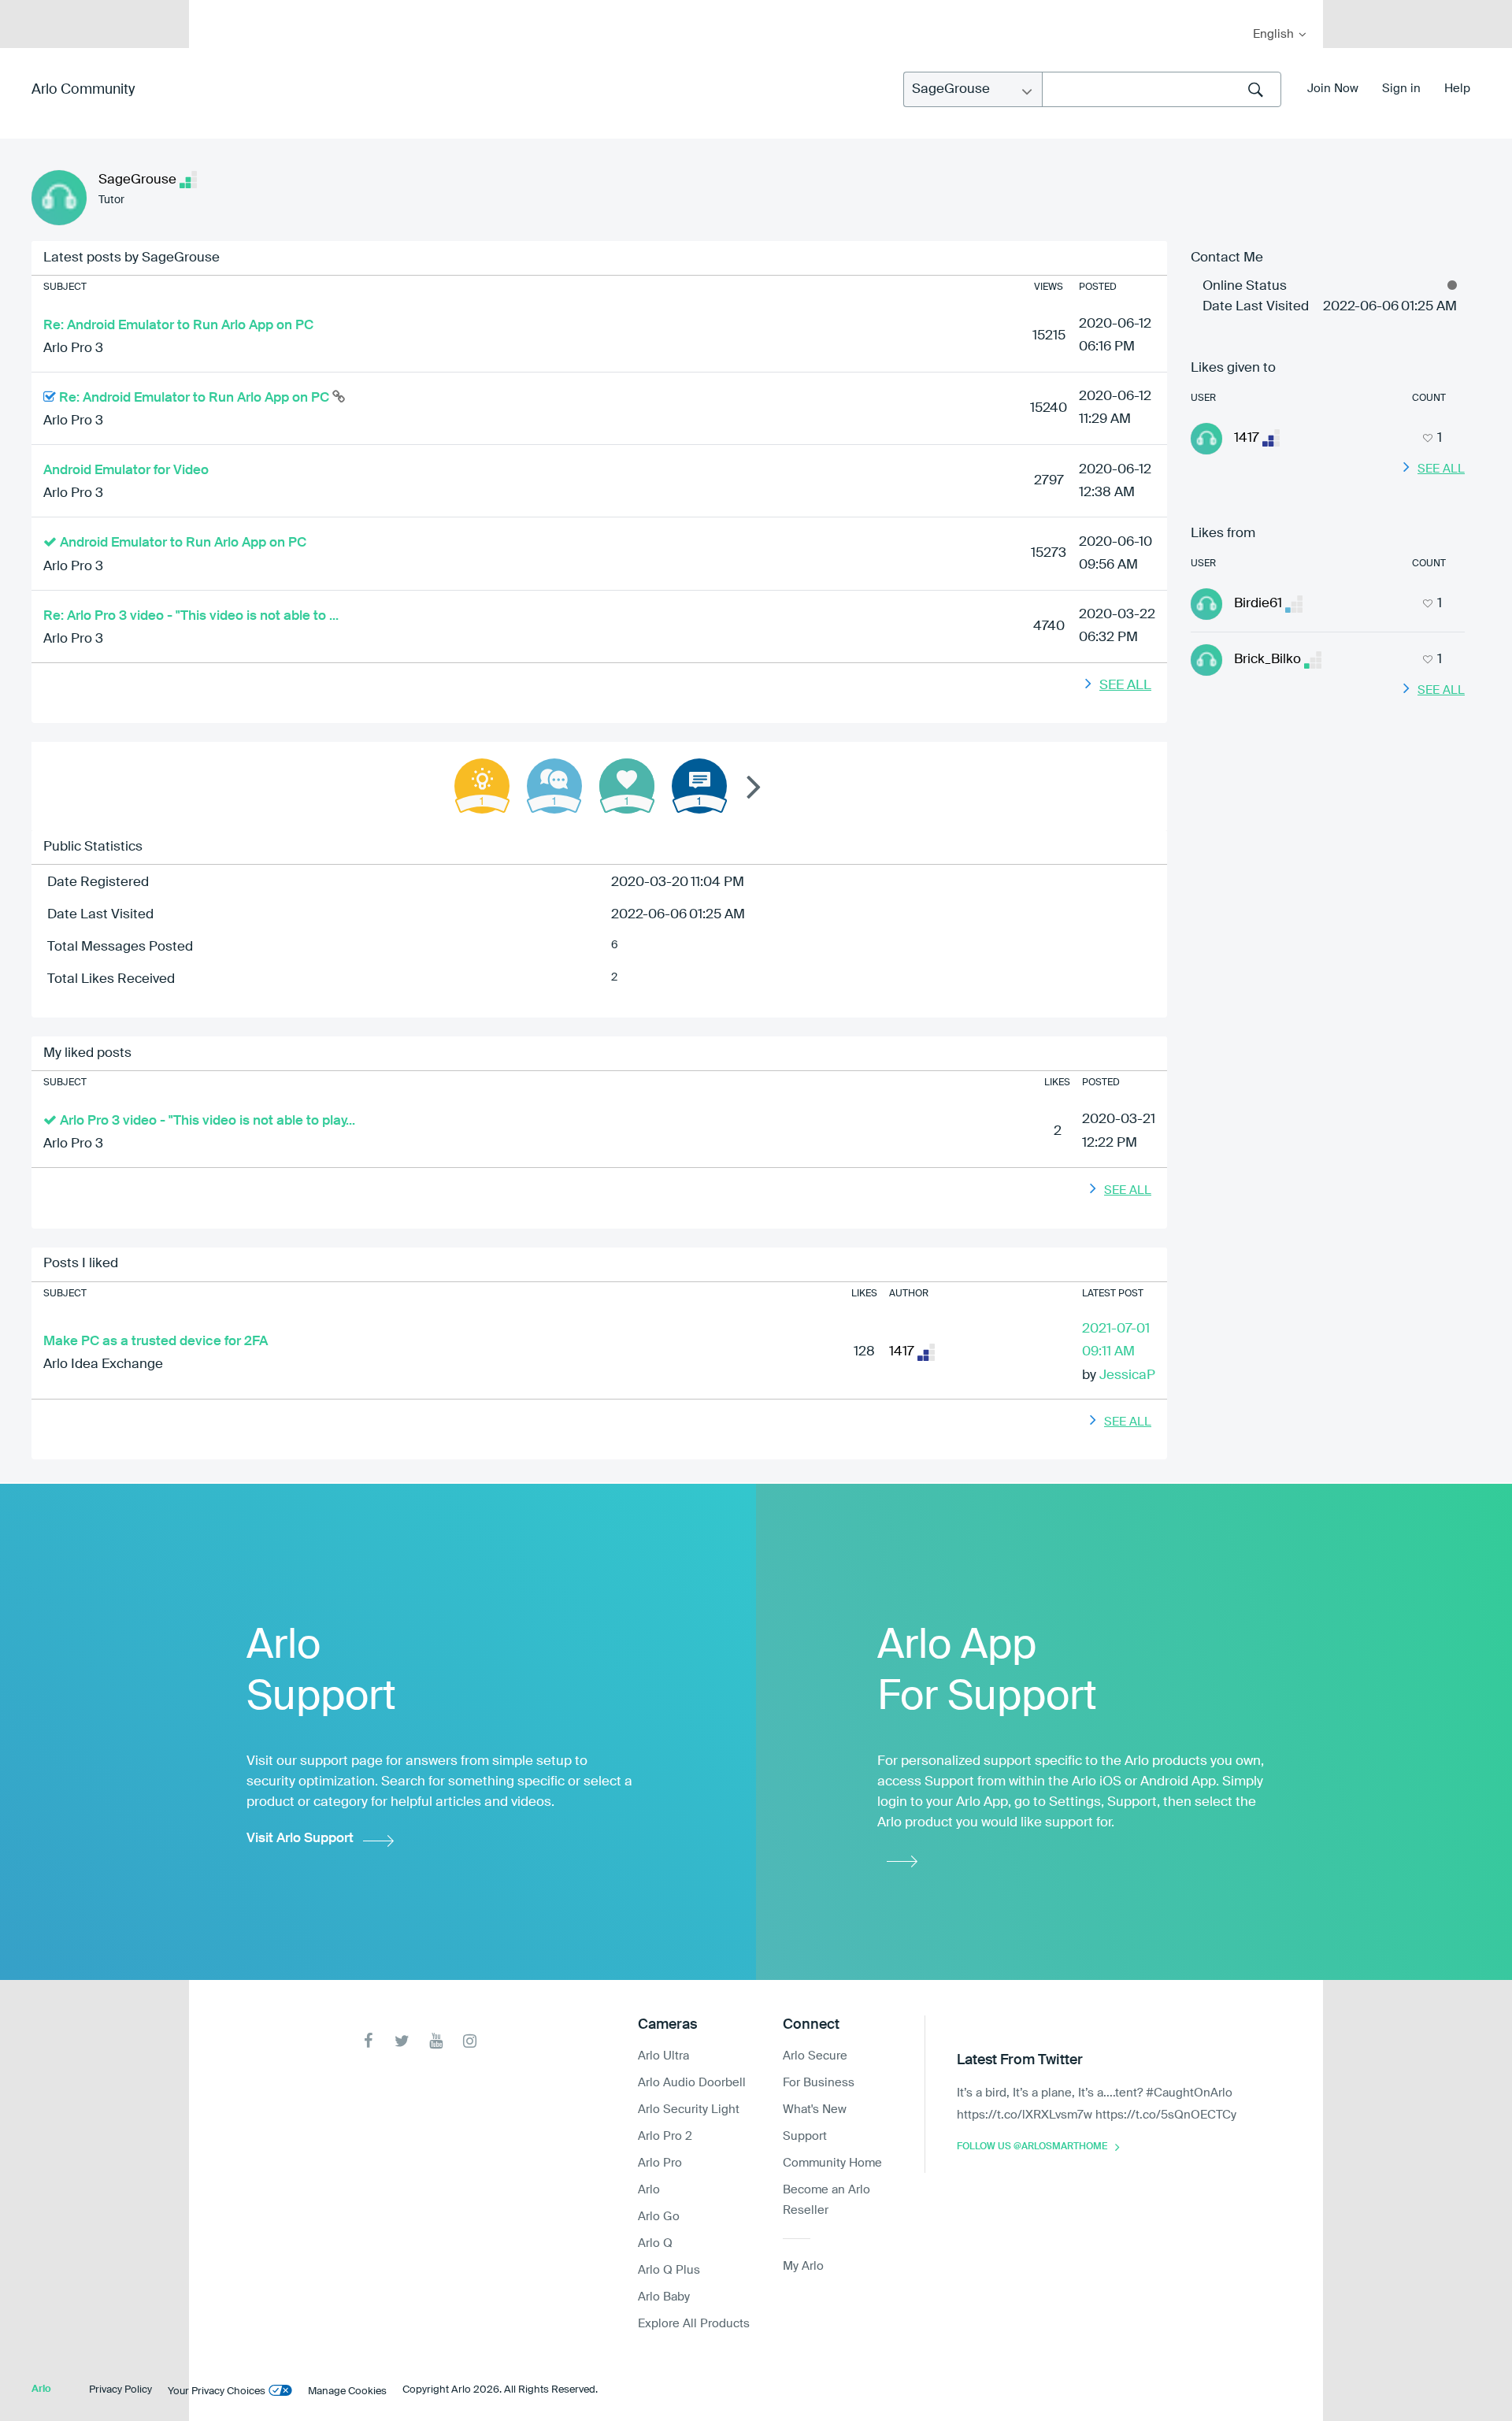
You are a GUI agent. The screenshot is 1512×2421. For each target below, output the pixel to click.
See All (1125, 686)
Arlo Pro (660, 2163)
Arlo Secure (815, 2056)
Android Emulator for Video (126, 471)
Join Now (1333, 89)
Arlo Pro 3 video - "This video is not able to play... (208, 1121)
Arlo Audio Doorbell (692, 2083)
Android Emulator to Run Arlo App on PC (183, 543)
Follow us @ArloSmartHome (1032, 2147)
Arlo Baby (664, 2297)
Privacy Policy (120, 2390)
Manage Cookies (347, 2391)
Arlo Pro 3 (73, 349)
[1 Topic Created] (699, 786)
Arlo (649, 2190)
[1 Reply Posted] (554, 786)
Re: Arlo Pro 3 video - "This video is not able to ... (191, 616)
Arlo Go (659, 2217)
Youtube (436, 2041)
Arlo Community (83, 90)
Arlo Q (655, 2243)
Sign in (1401, 89)
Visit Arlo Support (300, 1839)
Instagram (470, 2041)
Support (805, 2136)
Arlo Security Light (689, 2110)
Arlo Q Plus (669, 2270)
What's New (815, 2110)
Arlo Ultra (663, 2056)
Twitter (402, 2041)
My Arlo (212, 10)
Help (1457, 89)
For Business (819, 2083)
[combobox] (1162, 89)
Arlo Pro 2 (665, 2136)
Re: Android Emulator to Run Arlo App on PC (178, 326)
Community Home (832, 2163)
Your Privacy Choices (217, 2391)
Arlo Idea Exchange (103, 1364)
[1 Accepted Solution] (482, 786)
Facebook (368, 2041)
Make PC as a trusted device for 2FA (156, 1342)
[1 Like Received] (627, 786)
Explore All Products (694, 2324)
